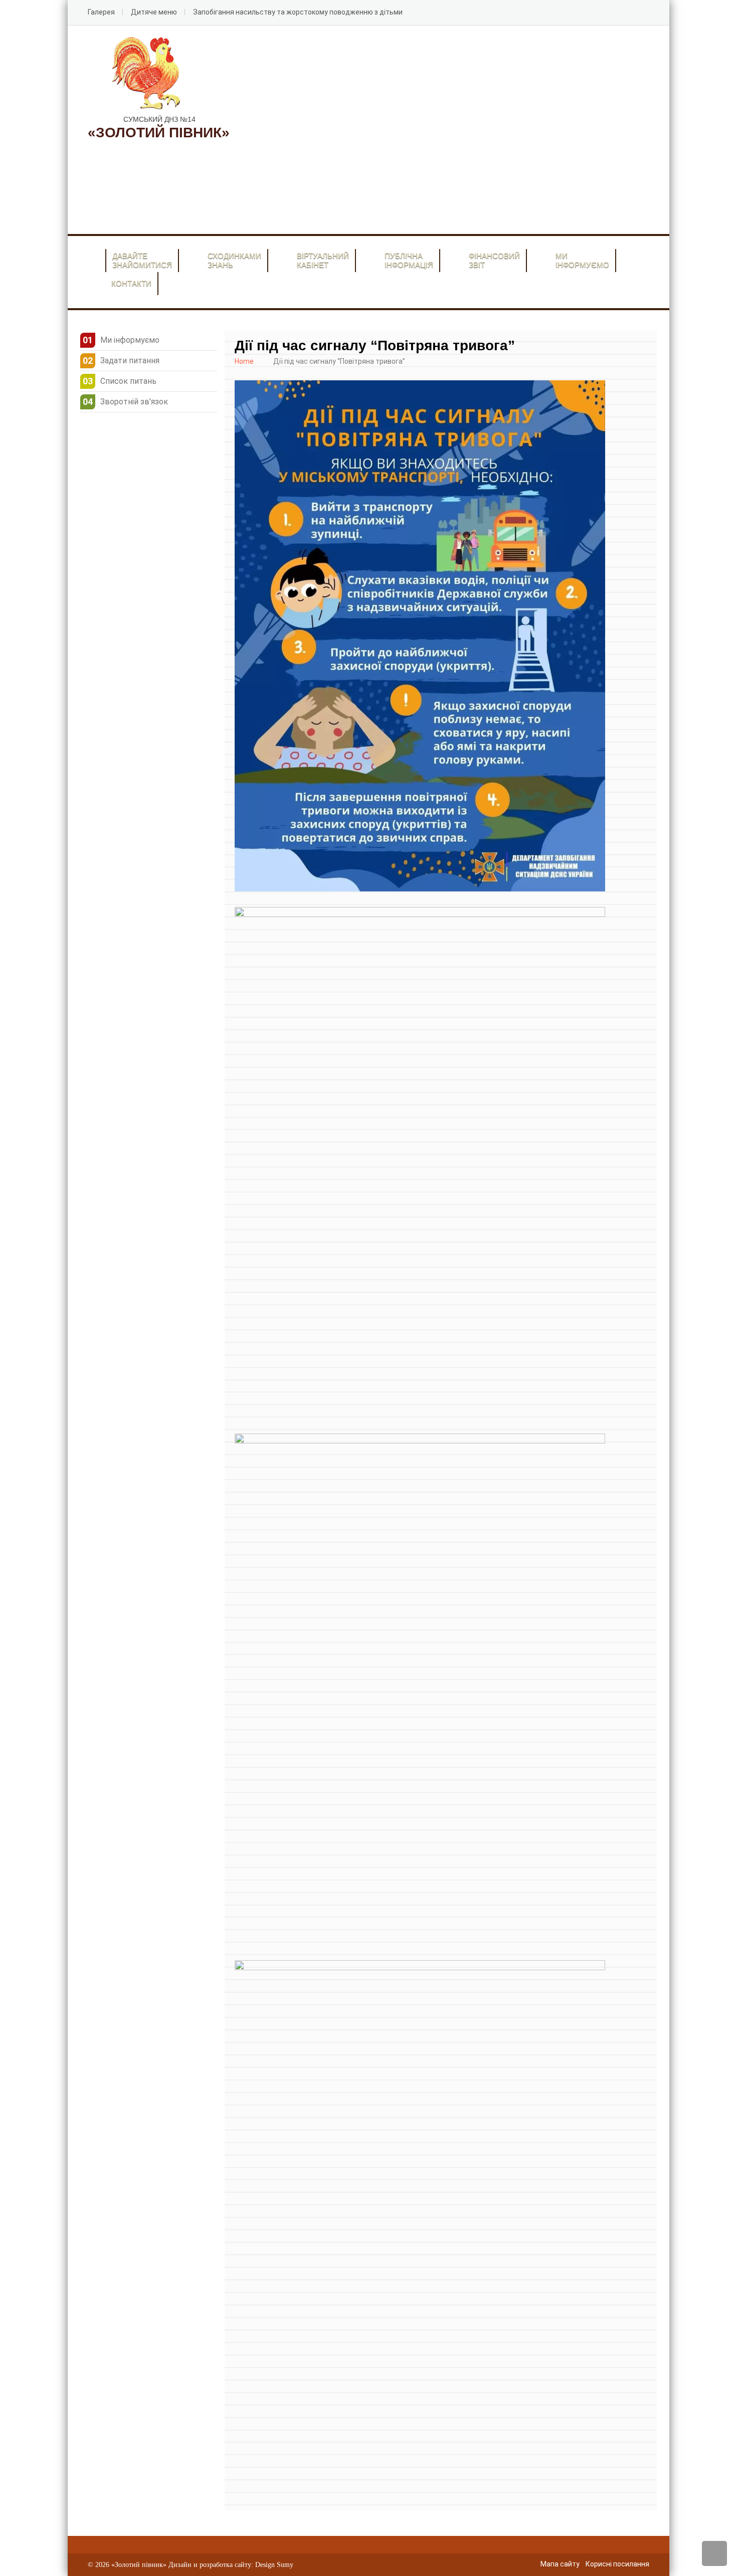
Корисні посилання (617, 2564)
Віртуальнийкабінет (323, 260)
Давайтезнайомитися (142, 260)
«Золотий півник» (139, 2565)
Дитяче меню (154, 12)
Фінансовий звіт (494, 260)
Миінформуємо (582, 260)
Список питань (128, 381)
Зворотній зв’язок (134, 402)
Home (244, 361)
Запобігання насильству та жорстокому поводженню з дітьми (298, 12)
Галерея (101, 12)
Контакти (131, 283)
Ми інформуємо (130, 340)
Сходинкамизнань (234, 260)
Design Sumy (274, 2565)
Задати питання (130, 361)
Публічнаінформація (409, 260)
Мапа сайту (560, 2564)
